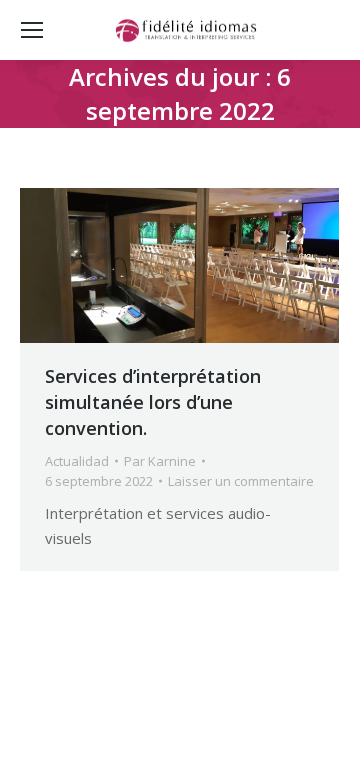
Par (160, 461)
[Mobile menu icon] (32, 30)
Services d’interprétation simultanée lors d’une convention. (153, 402)
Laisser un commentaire (241, 481)
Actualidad (77, 461)
